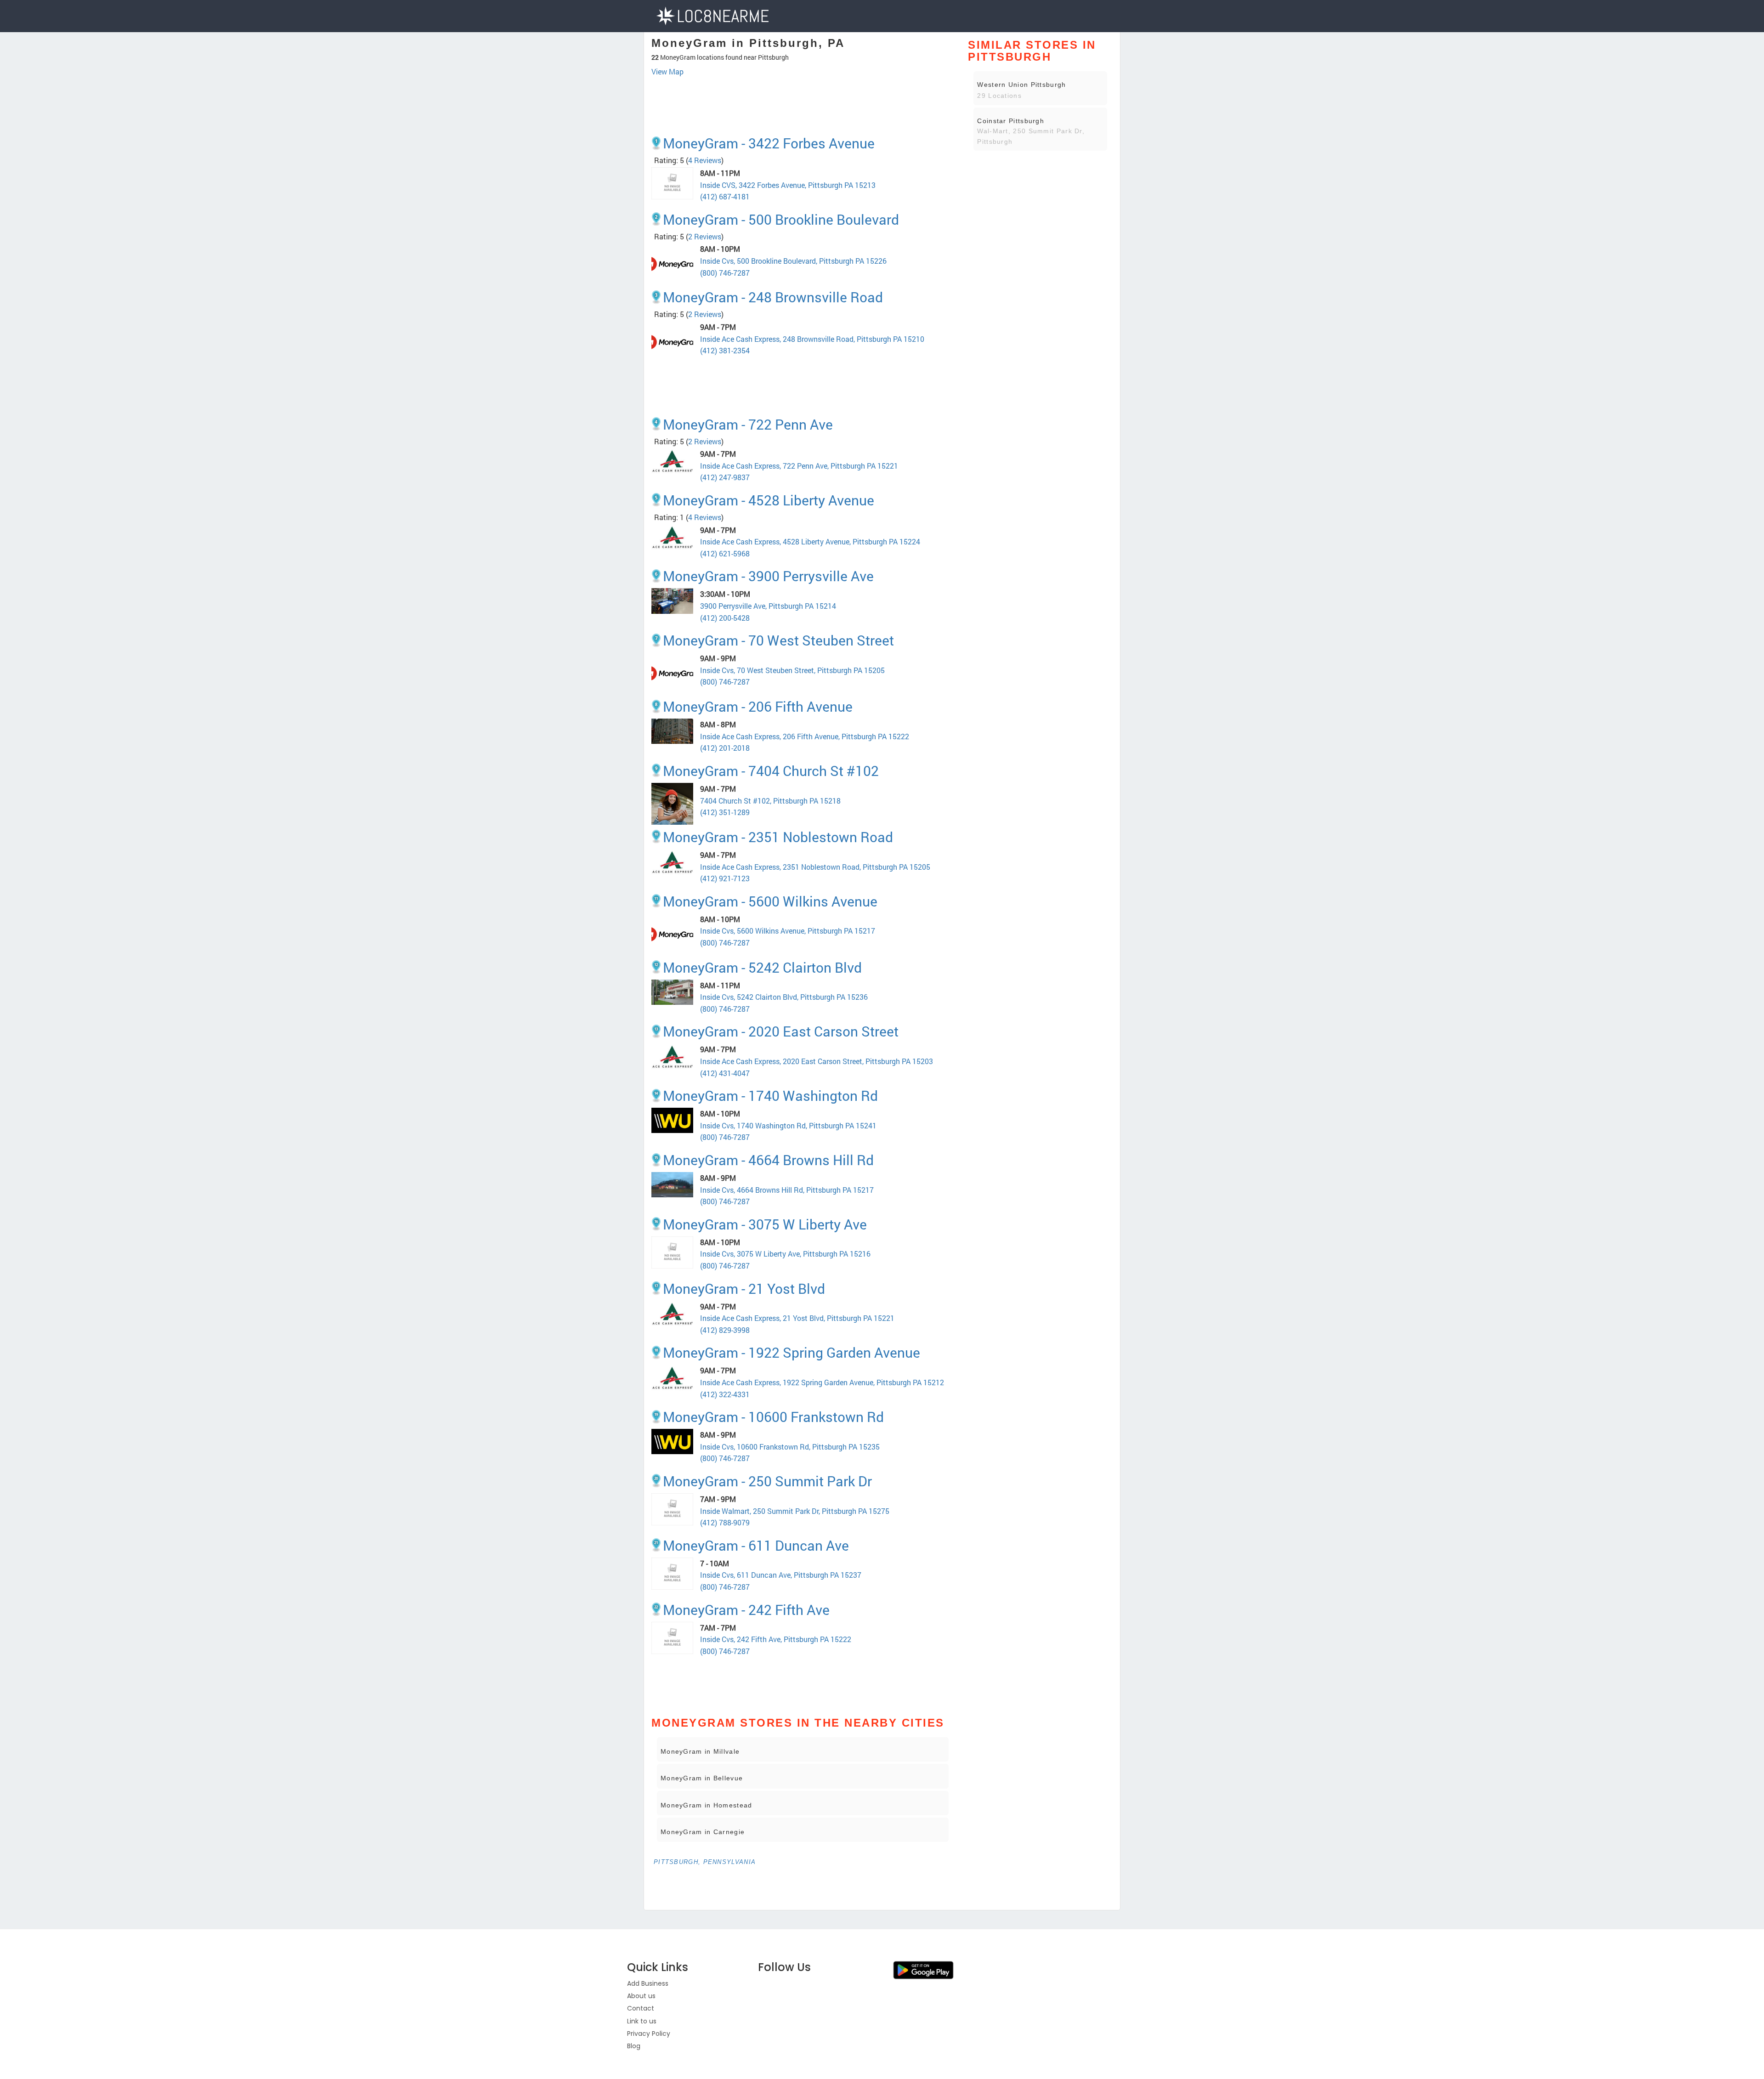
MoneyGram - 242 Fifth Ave (746, 1610)
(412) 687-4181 (725, 196)
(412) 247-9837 (725, 477)
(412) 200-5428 (725, 618)
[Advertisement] (803, 102)
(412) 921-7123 (725, 878)
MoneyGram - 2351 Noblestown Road (778, 837)
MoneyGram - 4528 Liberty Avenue (769, 500)
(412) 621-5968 (725, 553)
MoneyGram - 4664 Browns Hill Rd (768, 1160)
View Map (667, 71)
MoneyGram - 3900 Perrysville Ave (768, 576)
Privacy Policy (649, 2034)
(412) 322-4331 (725, 1394)
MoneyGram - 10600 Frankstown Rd (773, 1417)
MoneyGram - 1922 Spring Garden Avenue (792, 1352)
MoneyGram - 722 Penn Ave (748, 424)
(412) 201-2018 (725, 748)
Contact (641, 2008)
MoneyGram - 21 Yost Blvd (744, 1289)
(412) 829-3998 (725, 1330)
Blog (634, 2046)
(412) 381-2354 (725, 350)
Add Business (648, 1983)
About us (641, 1996)
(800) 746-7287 (725, 273)
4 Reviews (705, 160)
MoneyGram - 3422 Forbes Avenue (769, 143)
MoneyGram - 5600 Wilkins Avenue (770, 901)
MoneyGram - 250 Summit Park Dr (767, 1481)
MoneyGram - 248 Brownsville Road (773, 297)
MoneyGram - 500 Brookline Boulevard (781, 219)
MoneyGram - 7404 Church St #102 (771, 771)
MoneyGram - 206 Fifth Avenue (758, 706)
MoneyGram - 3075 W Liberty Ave (765, 1224)
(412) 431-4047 (725, 1073)
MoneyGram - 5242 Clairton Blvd (762, 967)
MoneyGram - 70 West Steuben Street (778, 640)
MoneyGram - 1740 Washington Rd (770, 1096)
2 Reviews (705, 236)
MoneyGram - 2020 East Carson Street (781, 1031)
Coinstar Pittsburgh (1011, 121)
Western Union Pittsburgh (1021, 85)
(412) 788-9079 (725, 1522)
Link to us (642, 2021)
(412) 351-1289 (725, 812)
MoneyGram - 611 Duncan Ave (756, 1545)
